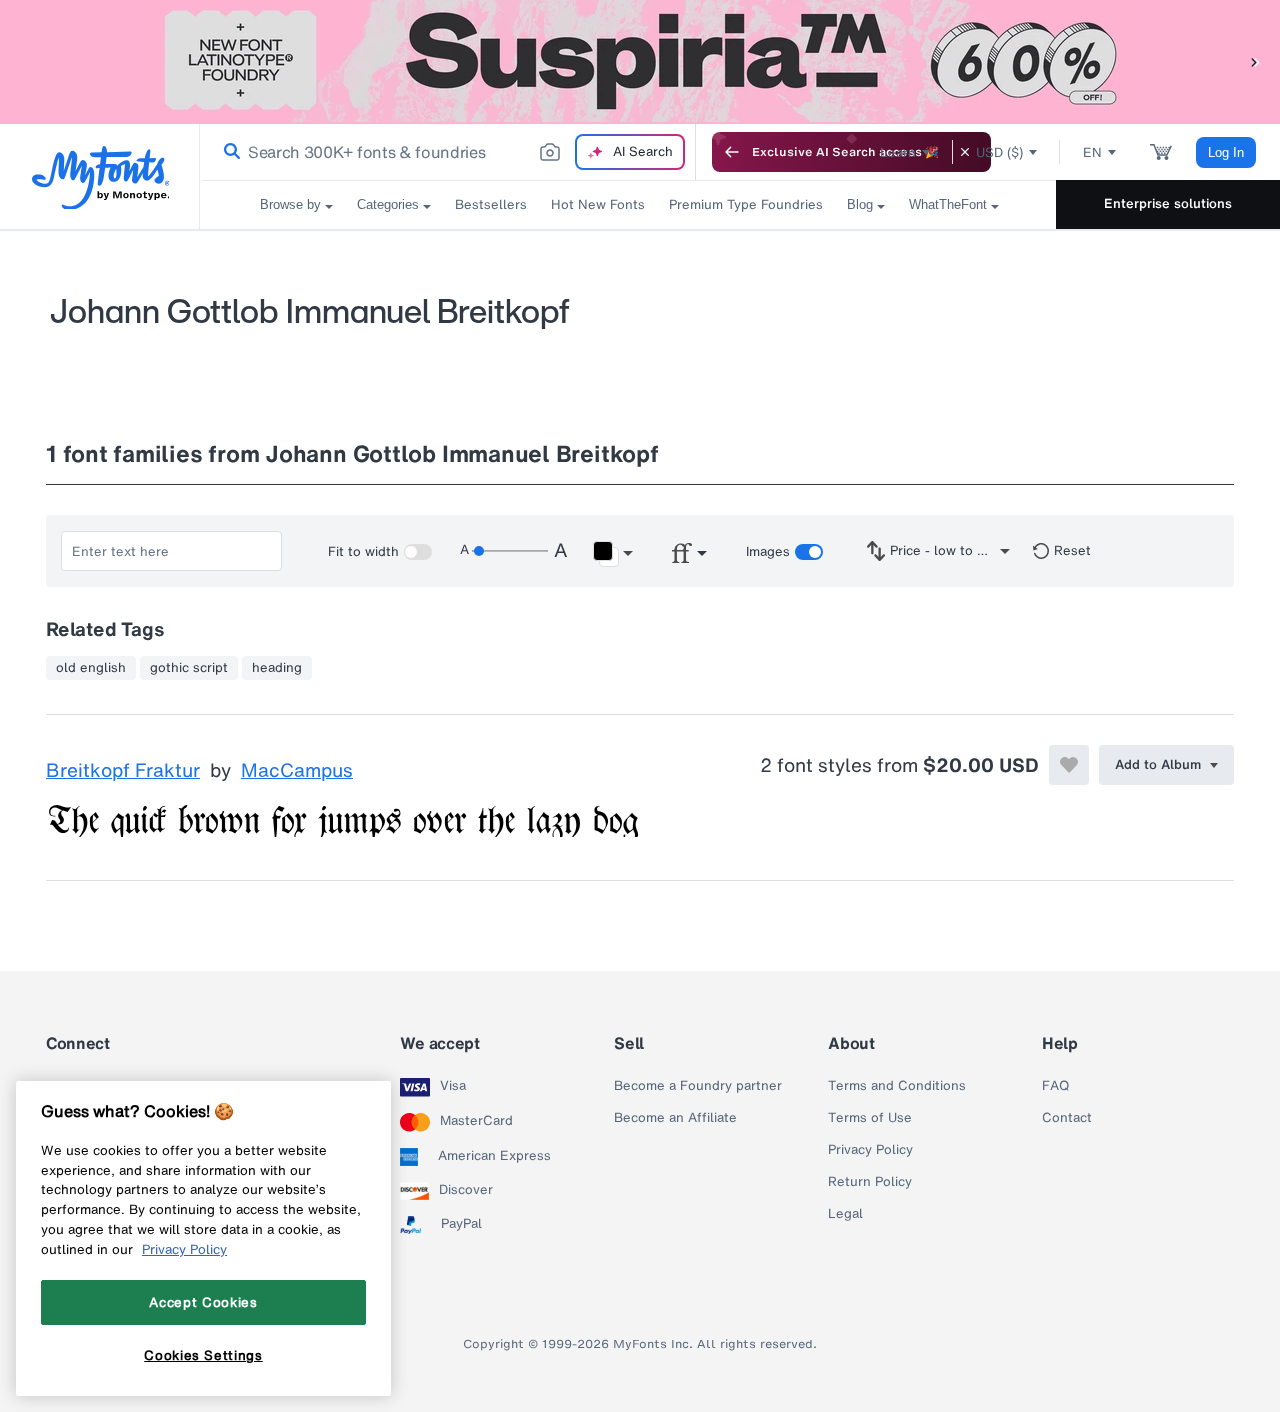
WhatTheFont (948, 204)
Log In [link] (1226, 152)
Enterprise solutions (1168, 203)
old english (91, 668)
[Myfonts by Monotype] (100, 177)
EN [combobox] (1092, 152)
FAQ (1055, 1086)
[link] (228, 152)
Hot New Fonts (598, 204)
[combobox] (448, 152)
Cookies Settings (203, 1355)
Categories (388, 204)
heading (277, 668)
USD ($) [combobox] (999, 152)
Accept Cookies (203, 1302)
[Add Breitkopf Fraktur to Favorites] (1069, 765)
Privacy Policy (870, 1150)
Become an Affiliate (675, 1118)
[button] (1255, 61)
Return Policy (870, 1182)
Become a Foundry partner (698, 1086)
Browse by (290, 204)
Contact (1067, 1118)
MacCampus (297, 771)
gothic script (189, 668)
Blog (860, 204)
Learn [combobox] (898, 152)
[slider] (510, 551)
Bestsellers (491, 204)
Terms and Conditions (897, 1086)
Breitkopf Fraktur (123, 771)
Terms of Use (870, 1118)
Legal (845, 1214)
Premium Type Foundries (746, 204)
